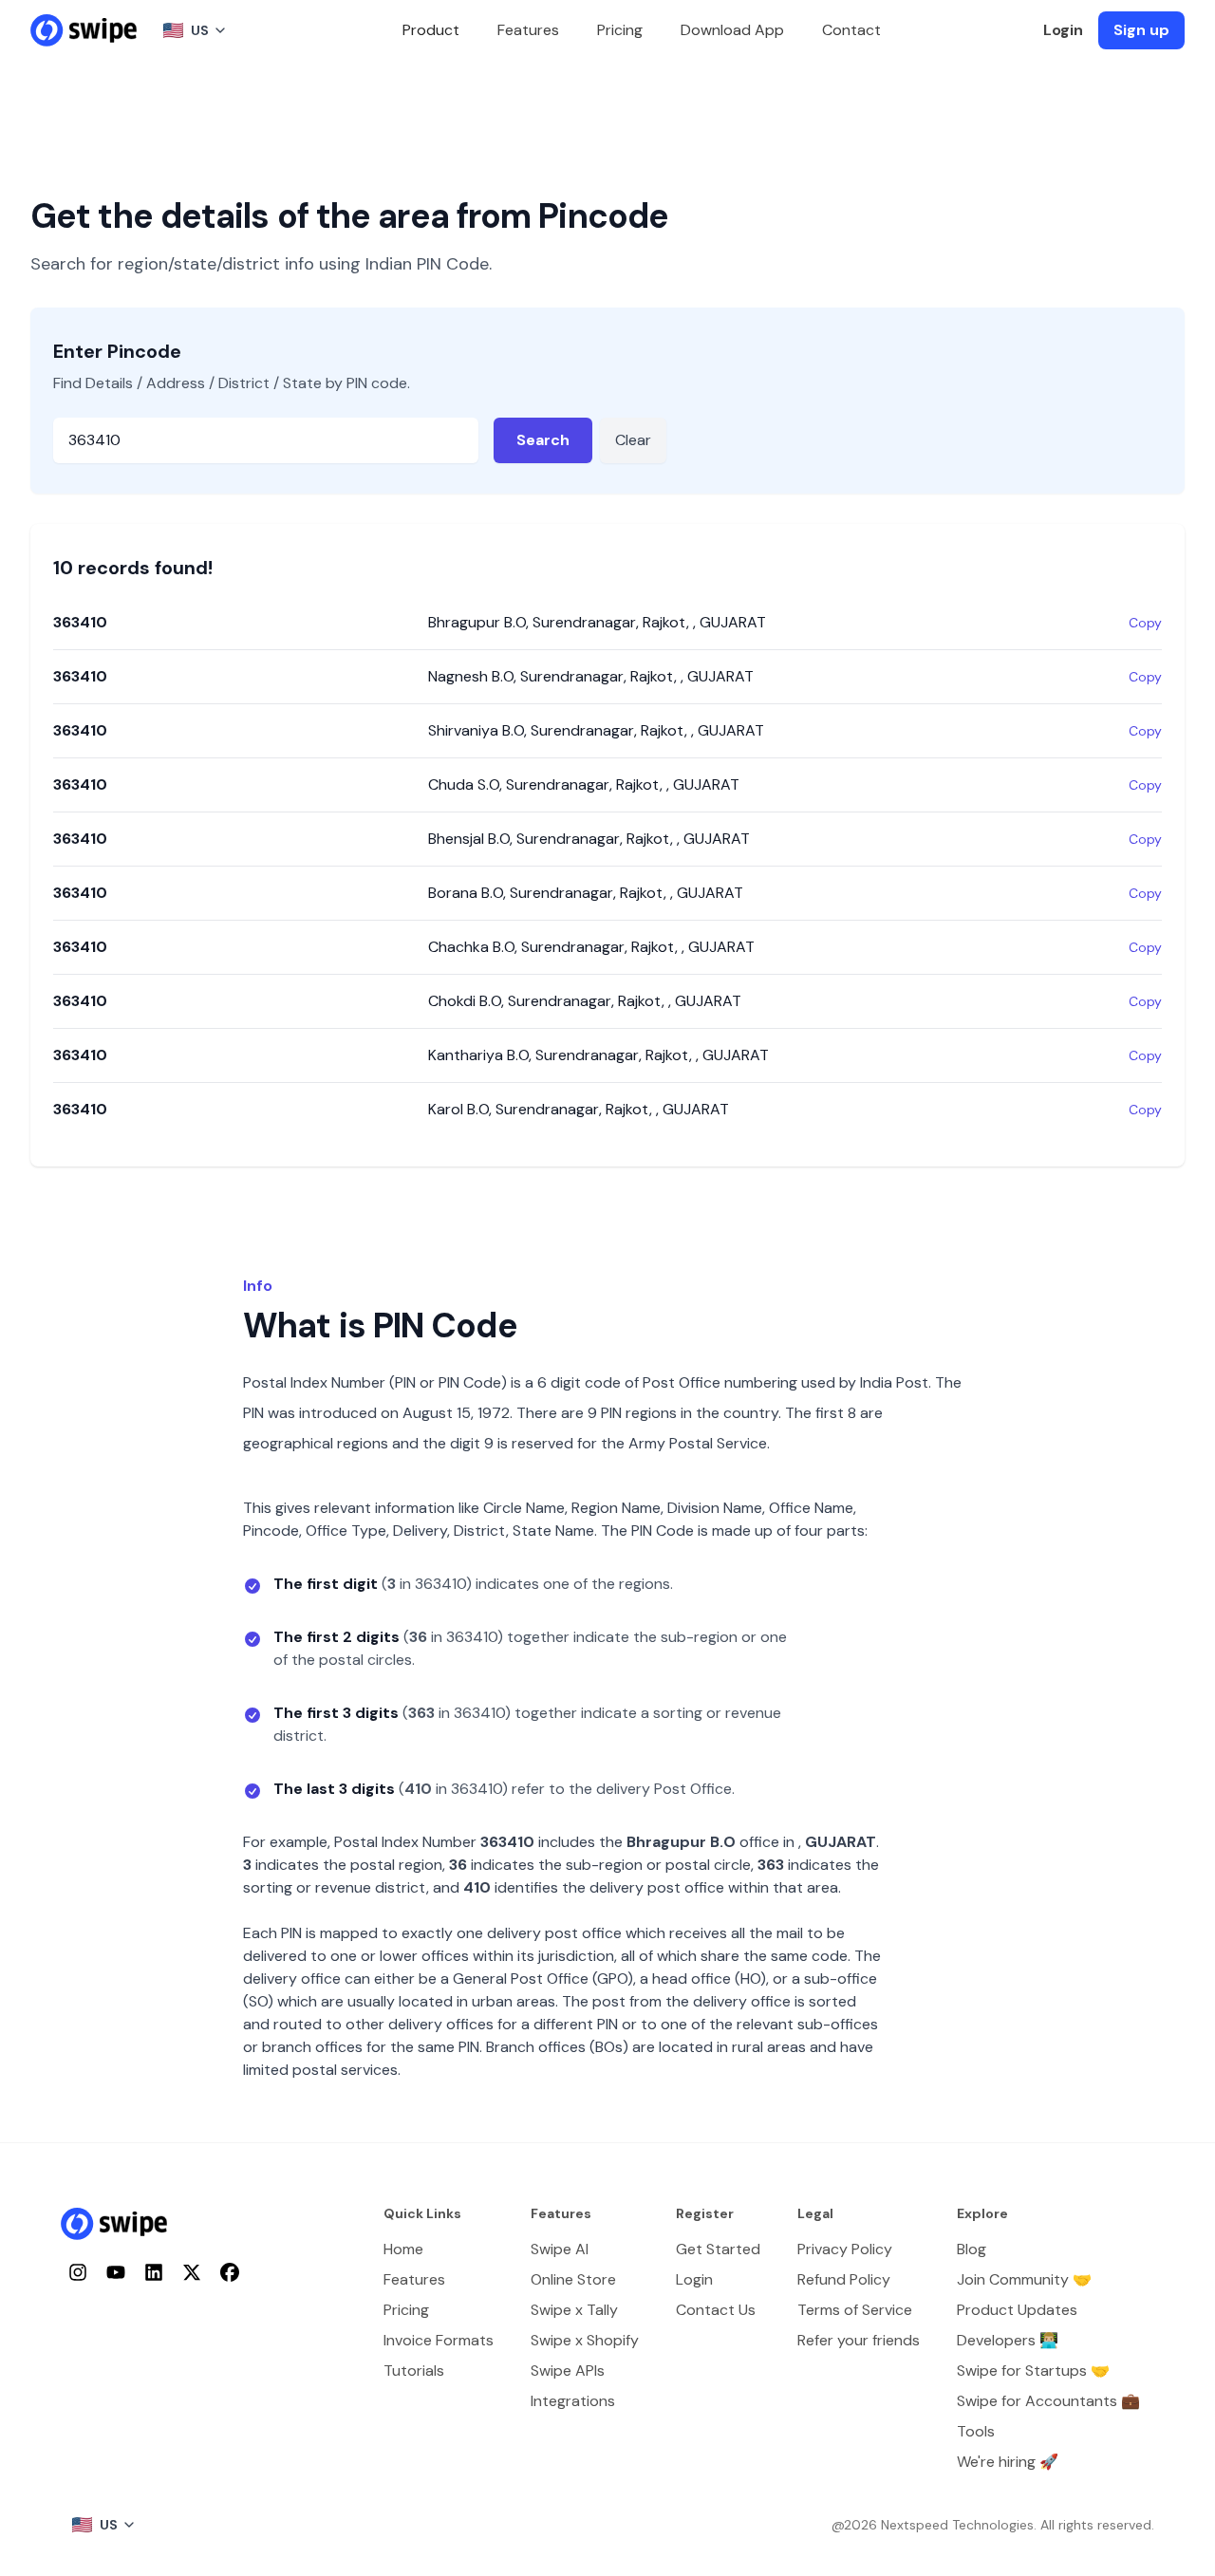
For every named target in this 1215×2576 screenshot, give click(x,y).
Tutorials (414, 2371)
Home (403, 2249)
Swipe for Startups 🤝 (1033, 2371)
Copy (1145, 623)
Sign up (1141, 30)
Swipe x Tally (574, 2310)
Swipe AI (560, 2249)
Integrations (573, 2401)
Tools (976, 2431)
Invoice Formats (439, 2340)
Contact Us (716, 2310)
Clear (633, 440)
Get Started (718, 2249)
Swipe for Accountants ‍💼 (1048, 2401)
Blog (972, 2249)
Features (528, 30)
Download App (732, 30)
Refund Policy (844, 2279)
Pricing (620, 30)
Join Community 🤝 (1024, 2279)
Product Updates (1017, 2310)
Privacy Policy (845, 2249)
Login (1063, 30)
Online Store (573, 2279)
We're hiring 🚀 (1008, 2462)
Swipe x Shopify (585, 2340)
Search (543, 440)
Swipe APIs (568, 2371)
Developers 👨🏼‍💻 (1008, 2340)
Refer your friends (859, 2340)
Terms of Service (855, 2310)
